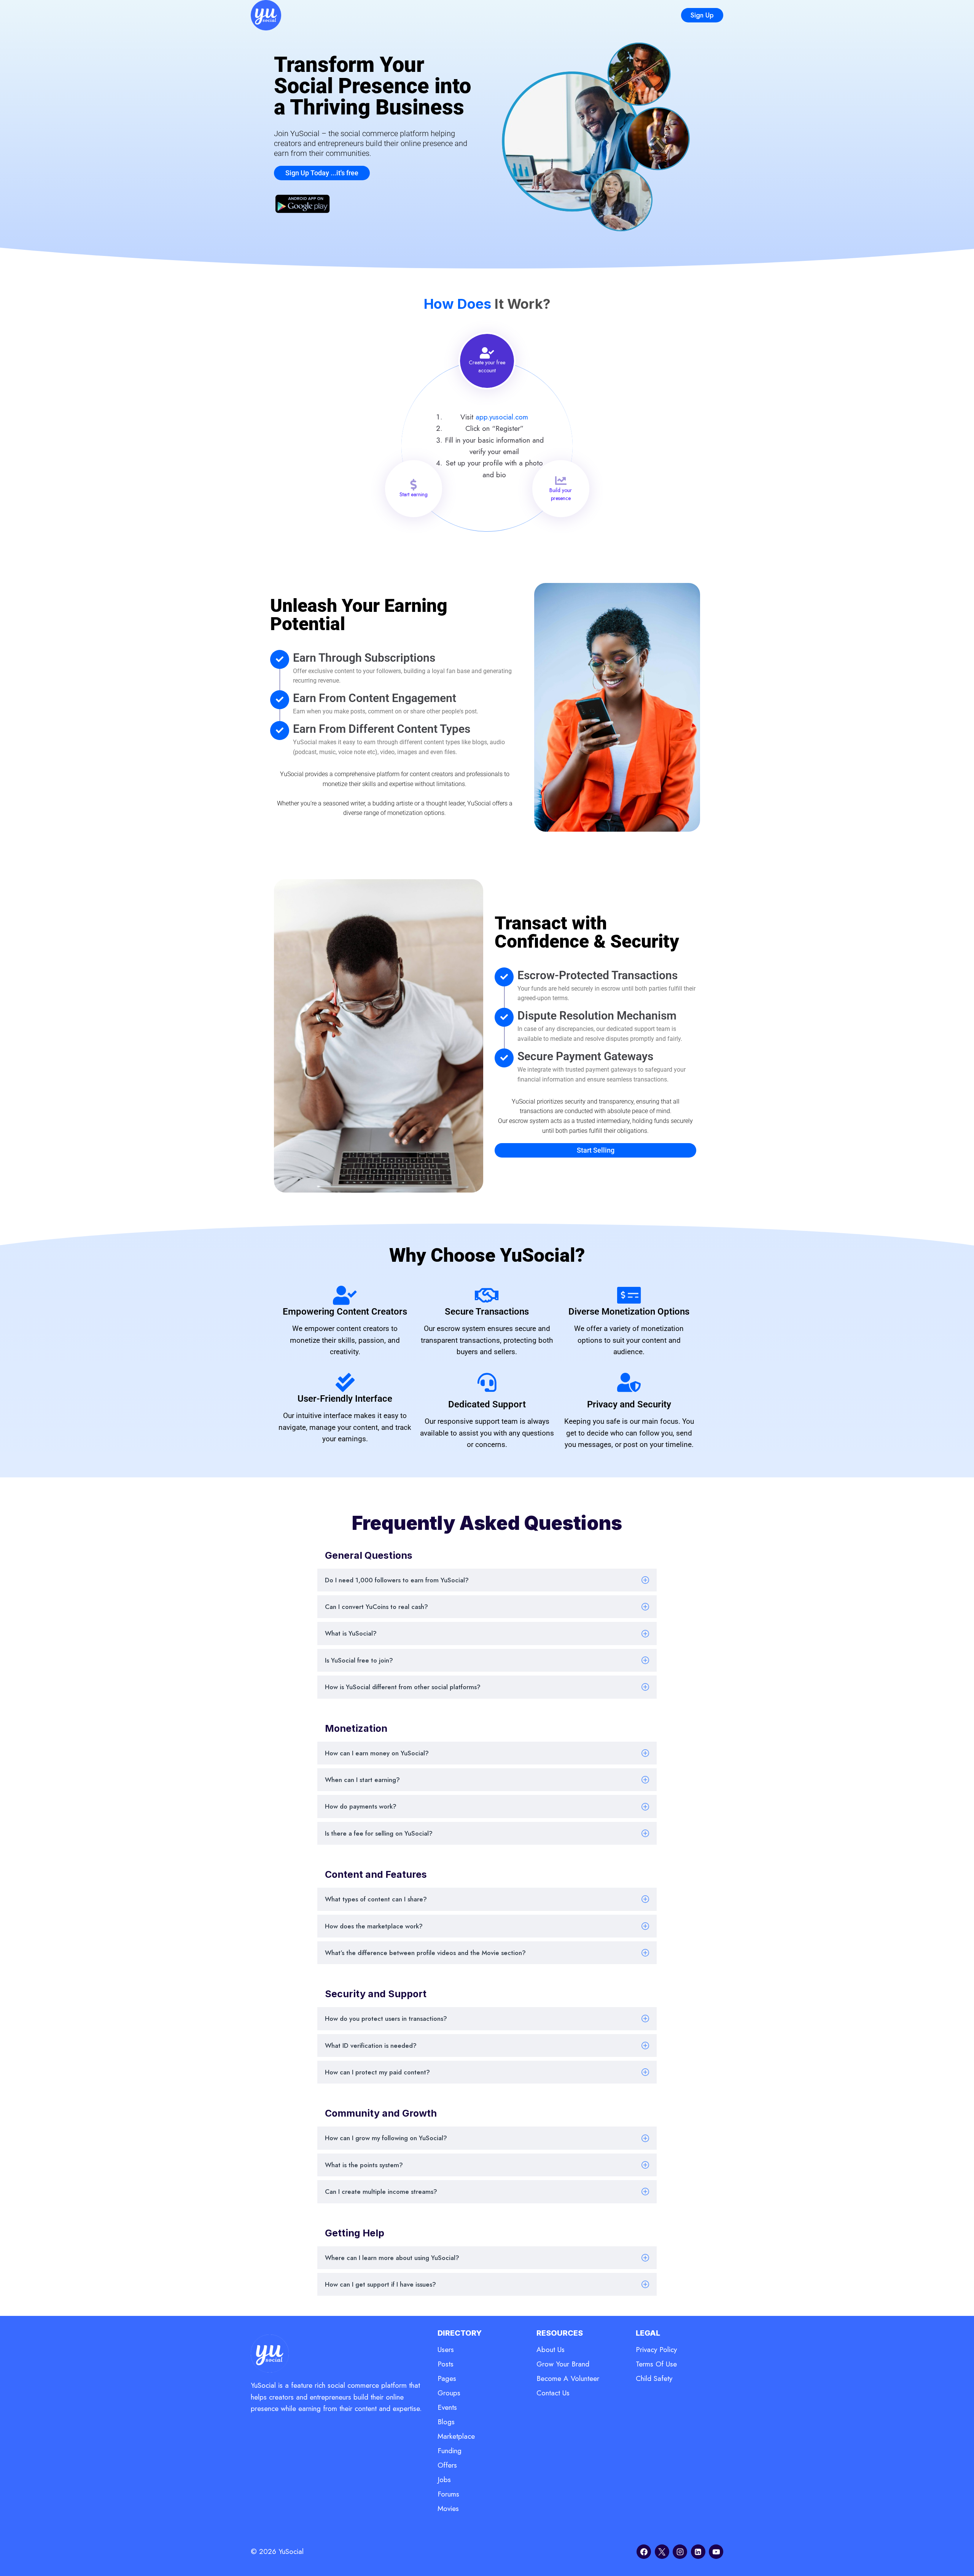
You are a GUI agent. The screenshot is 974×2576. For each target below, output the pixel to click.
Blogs (446, 2422)
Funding (450, 2451)
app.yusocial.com (502, 417)
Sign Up (702, 15)
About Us (551, 2350)
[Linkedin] (698, 2552)
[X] (662, 2552)
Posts (446, 2364)
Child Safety (654, 2378)
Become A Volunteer (568, 2378)
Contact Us (553, 2393)
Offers (447, 2465)
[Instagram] (680, 2552)
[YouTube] (716, 2552)
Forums (448, 2494)
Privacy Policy (656, 2350)
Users (446, 2350)
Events (447, 2407)
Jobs (444, 2480)
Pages (447, 2378)
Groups (449, 2393)
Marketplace (456, 2436)
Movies (448, 2509)
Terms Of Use (656, 2364)
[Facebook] (644, 2552)
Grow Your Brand (563, 2364)
